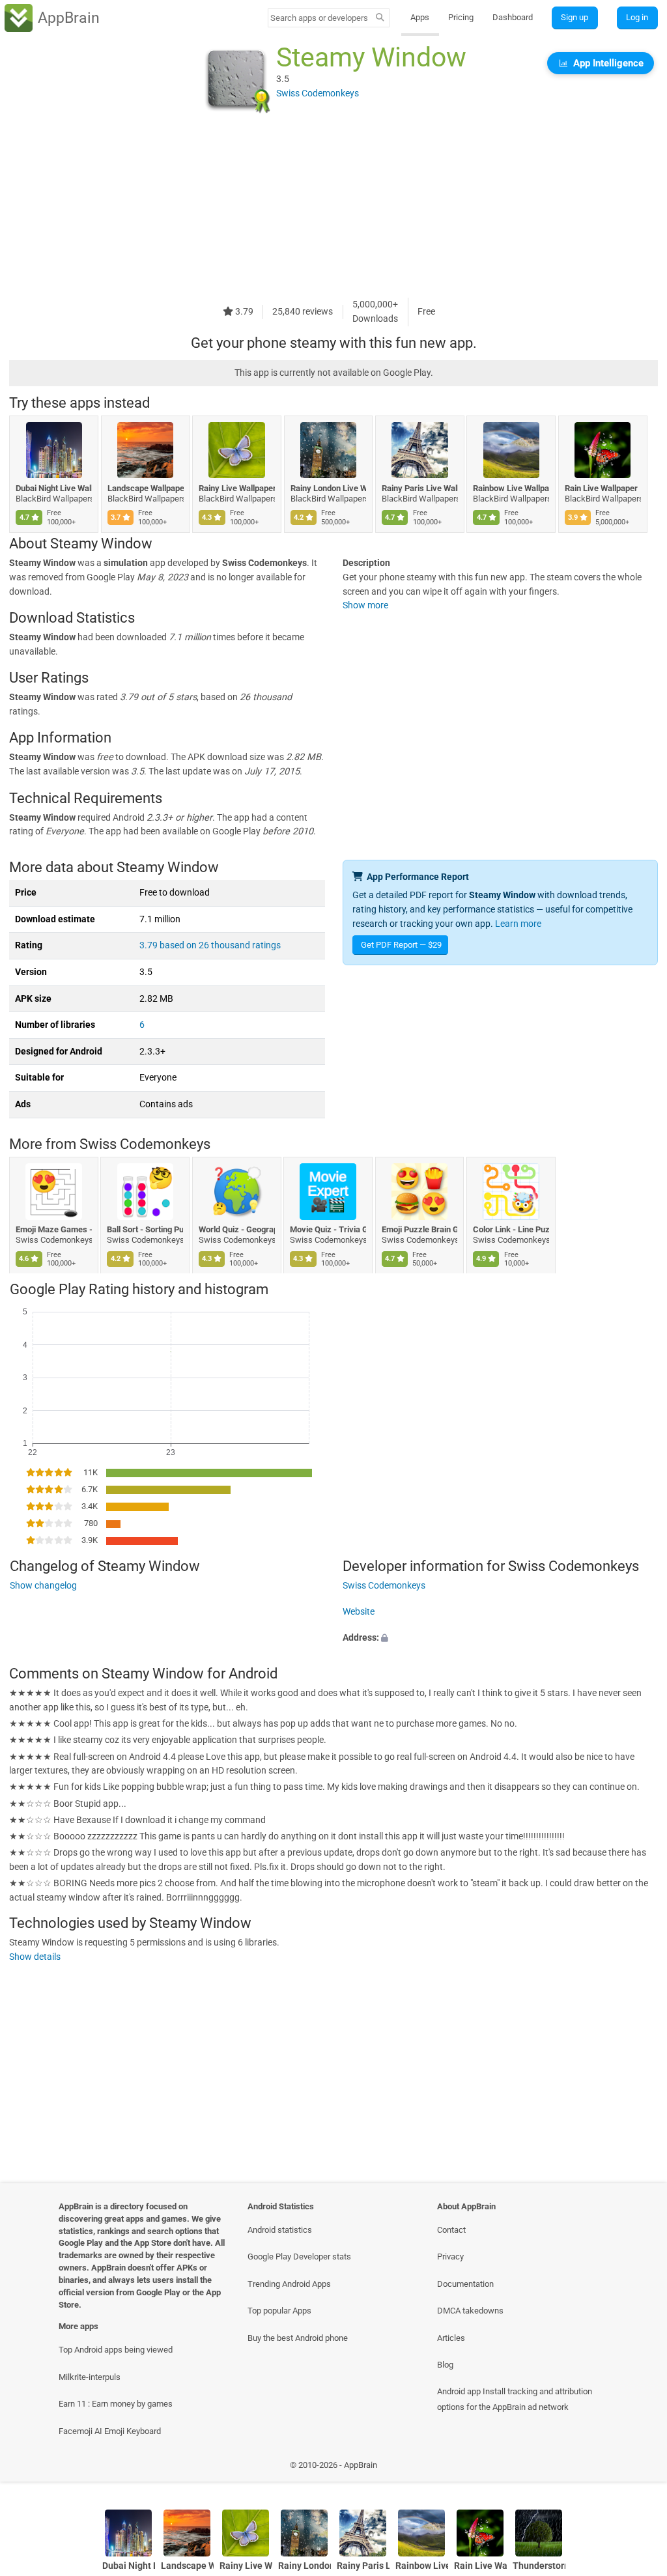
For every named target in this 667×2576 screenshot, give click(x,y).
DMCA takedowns (470, 2311)
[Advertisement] (333, 206)
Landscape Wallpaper (146, 488)
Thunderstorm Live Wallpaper (539, 2566)
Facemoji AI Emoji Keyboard (110, 2431)
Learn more (518, 924)
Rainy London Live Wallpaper (329, 488)
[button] (500, 1638)
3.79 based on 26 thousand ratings (210, 945)
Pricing (461, 17)
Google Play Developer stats (299, 2257)
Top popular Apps (279, 2311)
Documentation (465, 2284)
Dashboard (513, 17)
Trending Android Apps (289, 2284)
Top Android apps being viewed (116, 2350)
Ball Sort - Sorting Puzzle (146, 1229)
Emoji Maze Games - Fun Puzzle (54, 1229)
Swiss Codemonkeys (145, 1144)
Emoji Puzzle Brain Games (420, 1229)
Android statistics (280, 2230)
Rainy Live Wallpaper (237, 488)
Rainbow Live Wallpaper (511, 488)
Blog (445, 2365)
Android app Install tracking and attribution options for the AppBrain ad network (515, 2399)
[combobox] (320, 18)
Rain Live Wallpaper (601, 488)
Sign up (575, 17)
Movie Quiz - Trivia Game (329, 1229)
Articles (451, 2338)
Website (359, 1612)
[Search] (380, 18)
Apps (420, 17)
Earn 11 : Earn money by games (116, 2404)
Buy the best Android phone (298, 2338)
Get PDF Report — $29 (401, 945)
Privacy (450, 2257)
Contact (451, 2230)
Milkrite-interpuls (90, 2377)
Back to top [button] (638, 2469)
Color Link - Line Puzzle (511, 1229)
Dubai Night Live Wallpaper (54, 488)
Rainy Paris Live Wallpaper (420, 488)
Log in (637, 17)
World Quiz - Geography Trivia (237, 1229)
